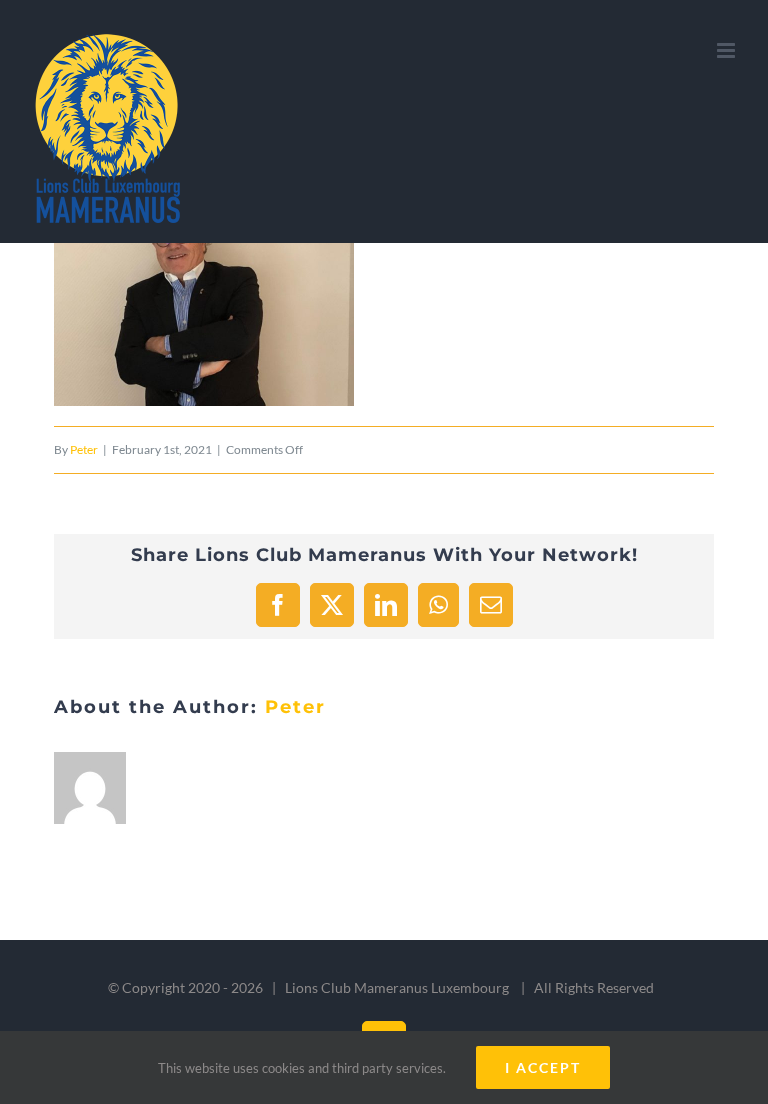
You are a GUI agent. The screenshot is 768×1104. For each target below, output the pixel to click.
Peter (84, 449)
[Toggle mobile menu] (727, 50)
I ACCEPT (543, 1067)
